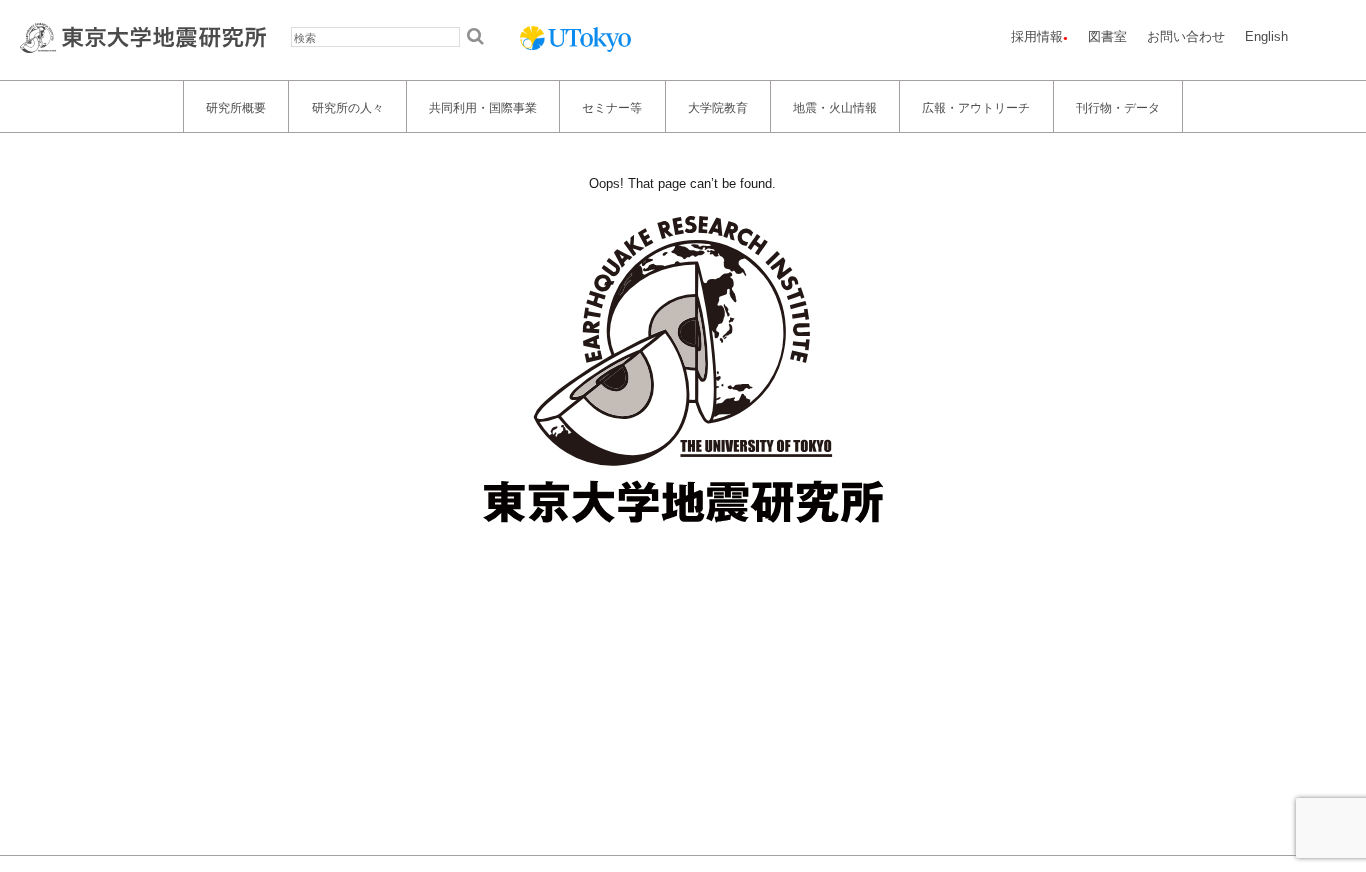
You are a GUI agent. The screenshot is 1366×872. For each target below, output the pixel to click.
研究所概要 (236, 106)
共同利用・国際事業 (483, 106)
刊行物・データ (1118, 106)
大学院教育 (718, 106)
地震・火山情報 (835, 106)
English (1266, 36)
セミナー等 (612, 106)
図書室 (1107, 36)
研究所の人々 (348, 106)
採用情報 (1037, 36)
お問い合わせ (1186, 36)
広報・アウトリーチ (976, 106)
